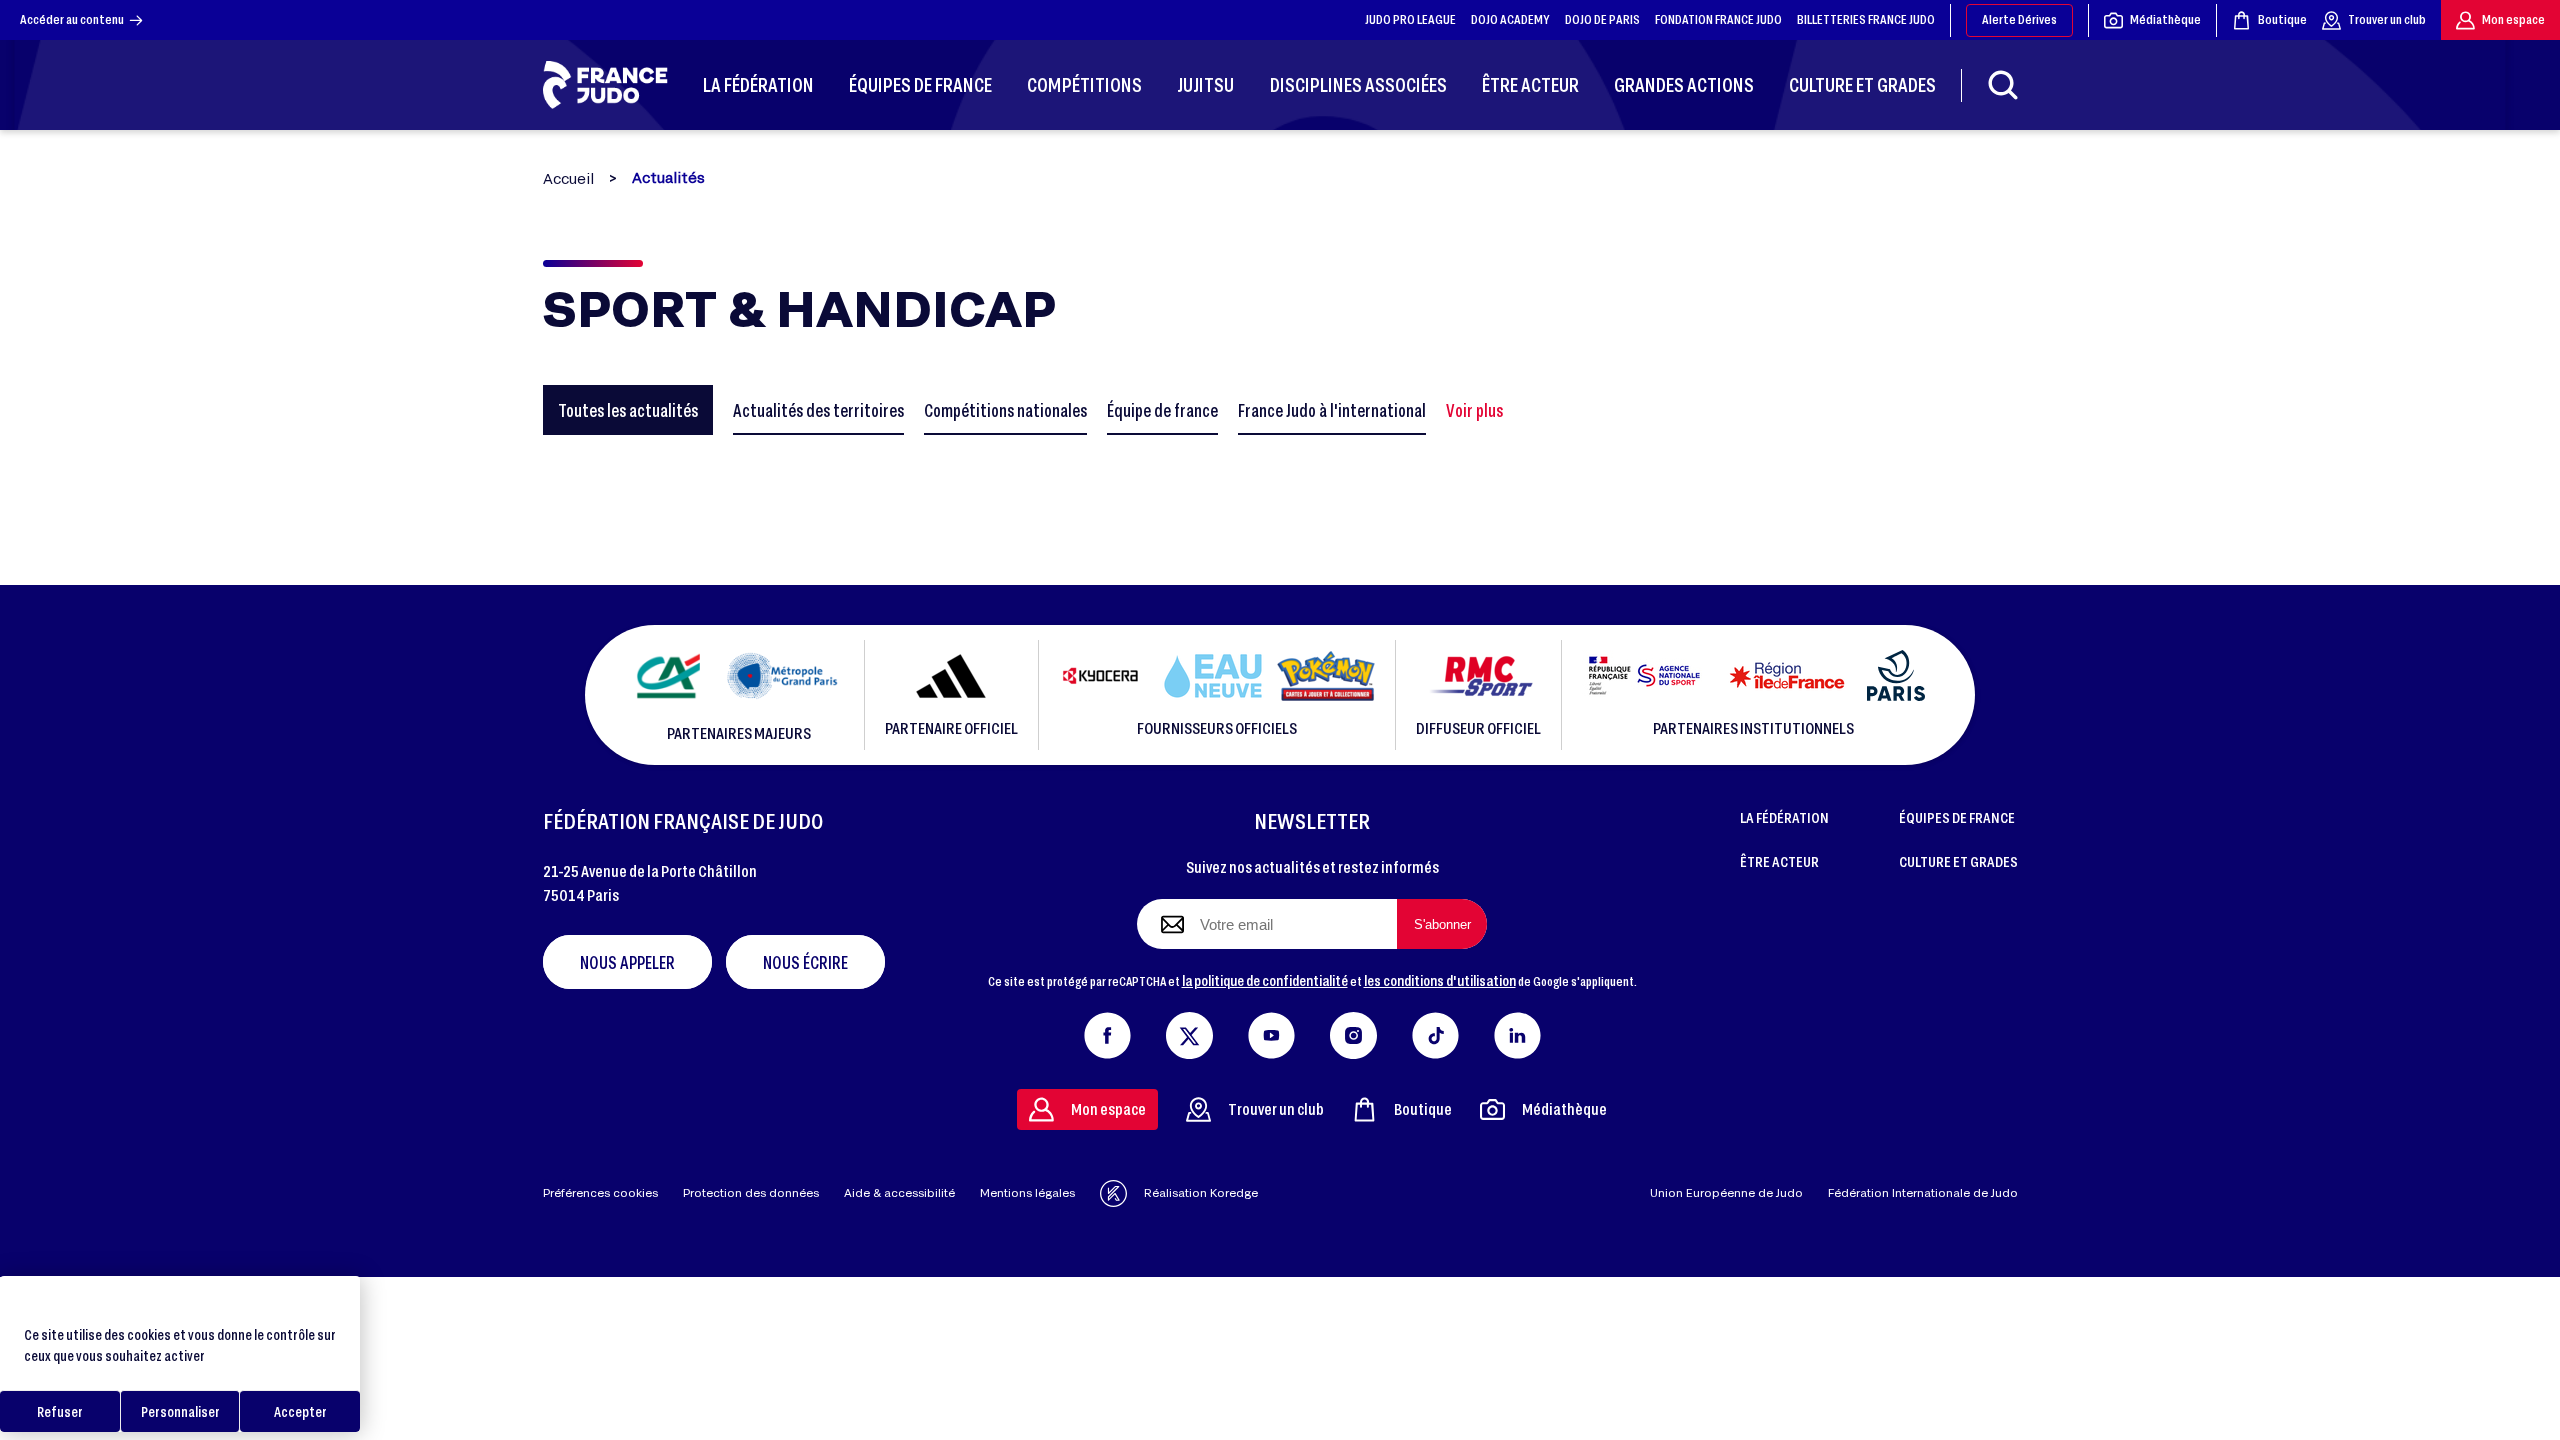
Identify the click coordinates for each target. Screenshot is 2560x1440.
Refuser (60, 1411)
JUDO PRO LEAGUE (1410, 19)
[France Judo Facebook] (1107, 1031)
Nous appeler (627, 962)
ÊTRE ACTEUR (1779, 861)
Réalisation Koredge (1201, 1192)
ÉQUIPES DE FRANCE (1957, 817)
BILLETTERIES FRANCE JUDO (1866, 19)
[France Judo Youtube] (1271, 1031)
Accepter (300, 1411)
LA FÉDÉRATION (1784, 817)
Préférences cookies (600, 1192)
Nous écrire (805, 962)
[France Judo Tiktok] (1435, 1031)
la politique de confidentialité (1265, 980)
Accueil (568, 178)
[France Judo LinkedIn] (1517, 1031)
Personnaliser (180, 1411)
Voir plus (1474, 410)
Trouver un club (2387, 19)
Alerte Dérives (2019, 19)
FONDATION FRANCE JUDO (1718, 19)
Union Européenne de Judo (1726, 1192)
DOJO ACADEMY (1510, 19)
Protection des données (751, 1192)
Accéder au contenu (72, 19)
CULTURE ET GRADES (1958, 861)
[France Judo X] (1189, 1031)
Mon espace (2513, 19)
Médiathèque (2165, 19)
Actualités (668, 178)
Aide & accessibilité (899, 1192)
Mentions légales (1027, 1192)
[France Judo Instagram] (1353, 1031)
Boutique (2282, 19)
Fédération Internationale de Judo (1923, 1192)
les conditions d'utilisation (1440, 980)
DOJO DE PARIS (1602, 19)
